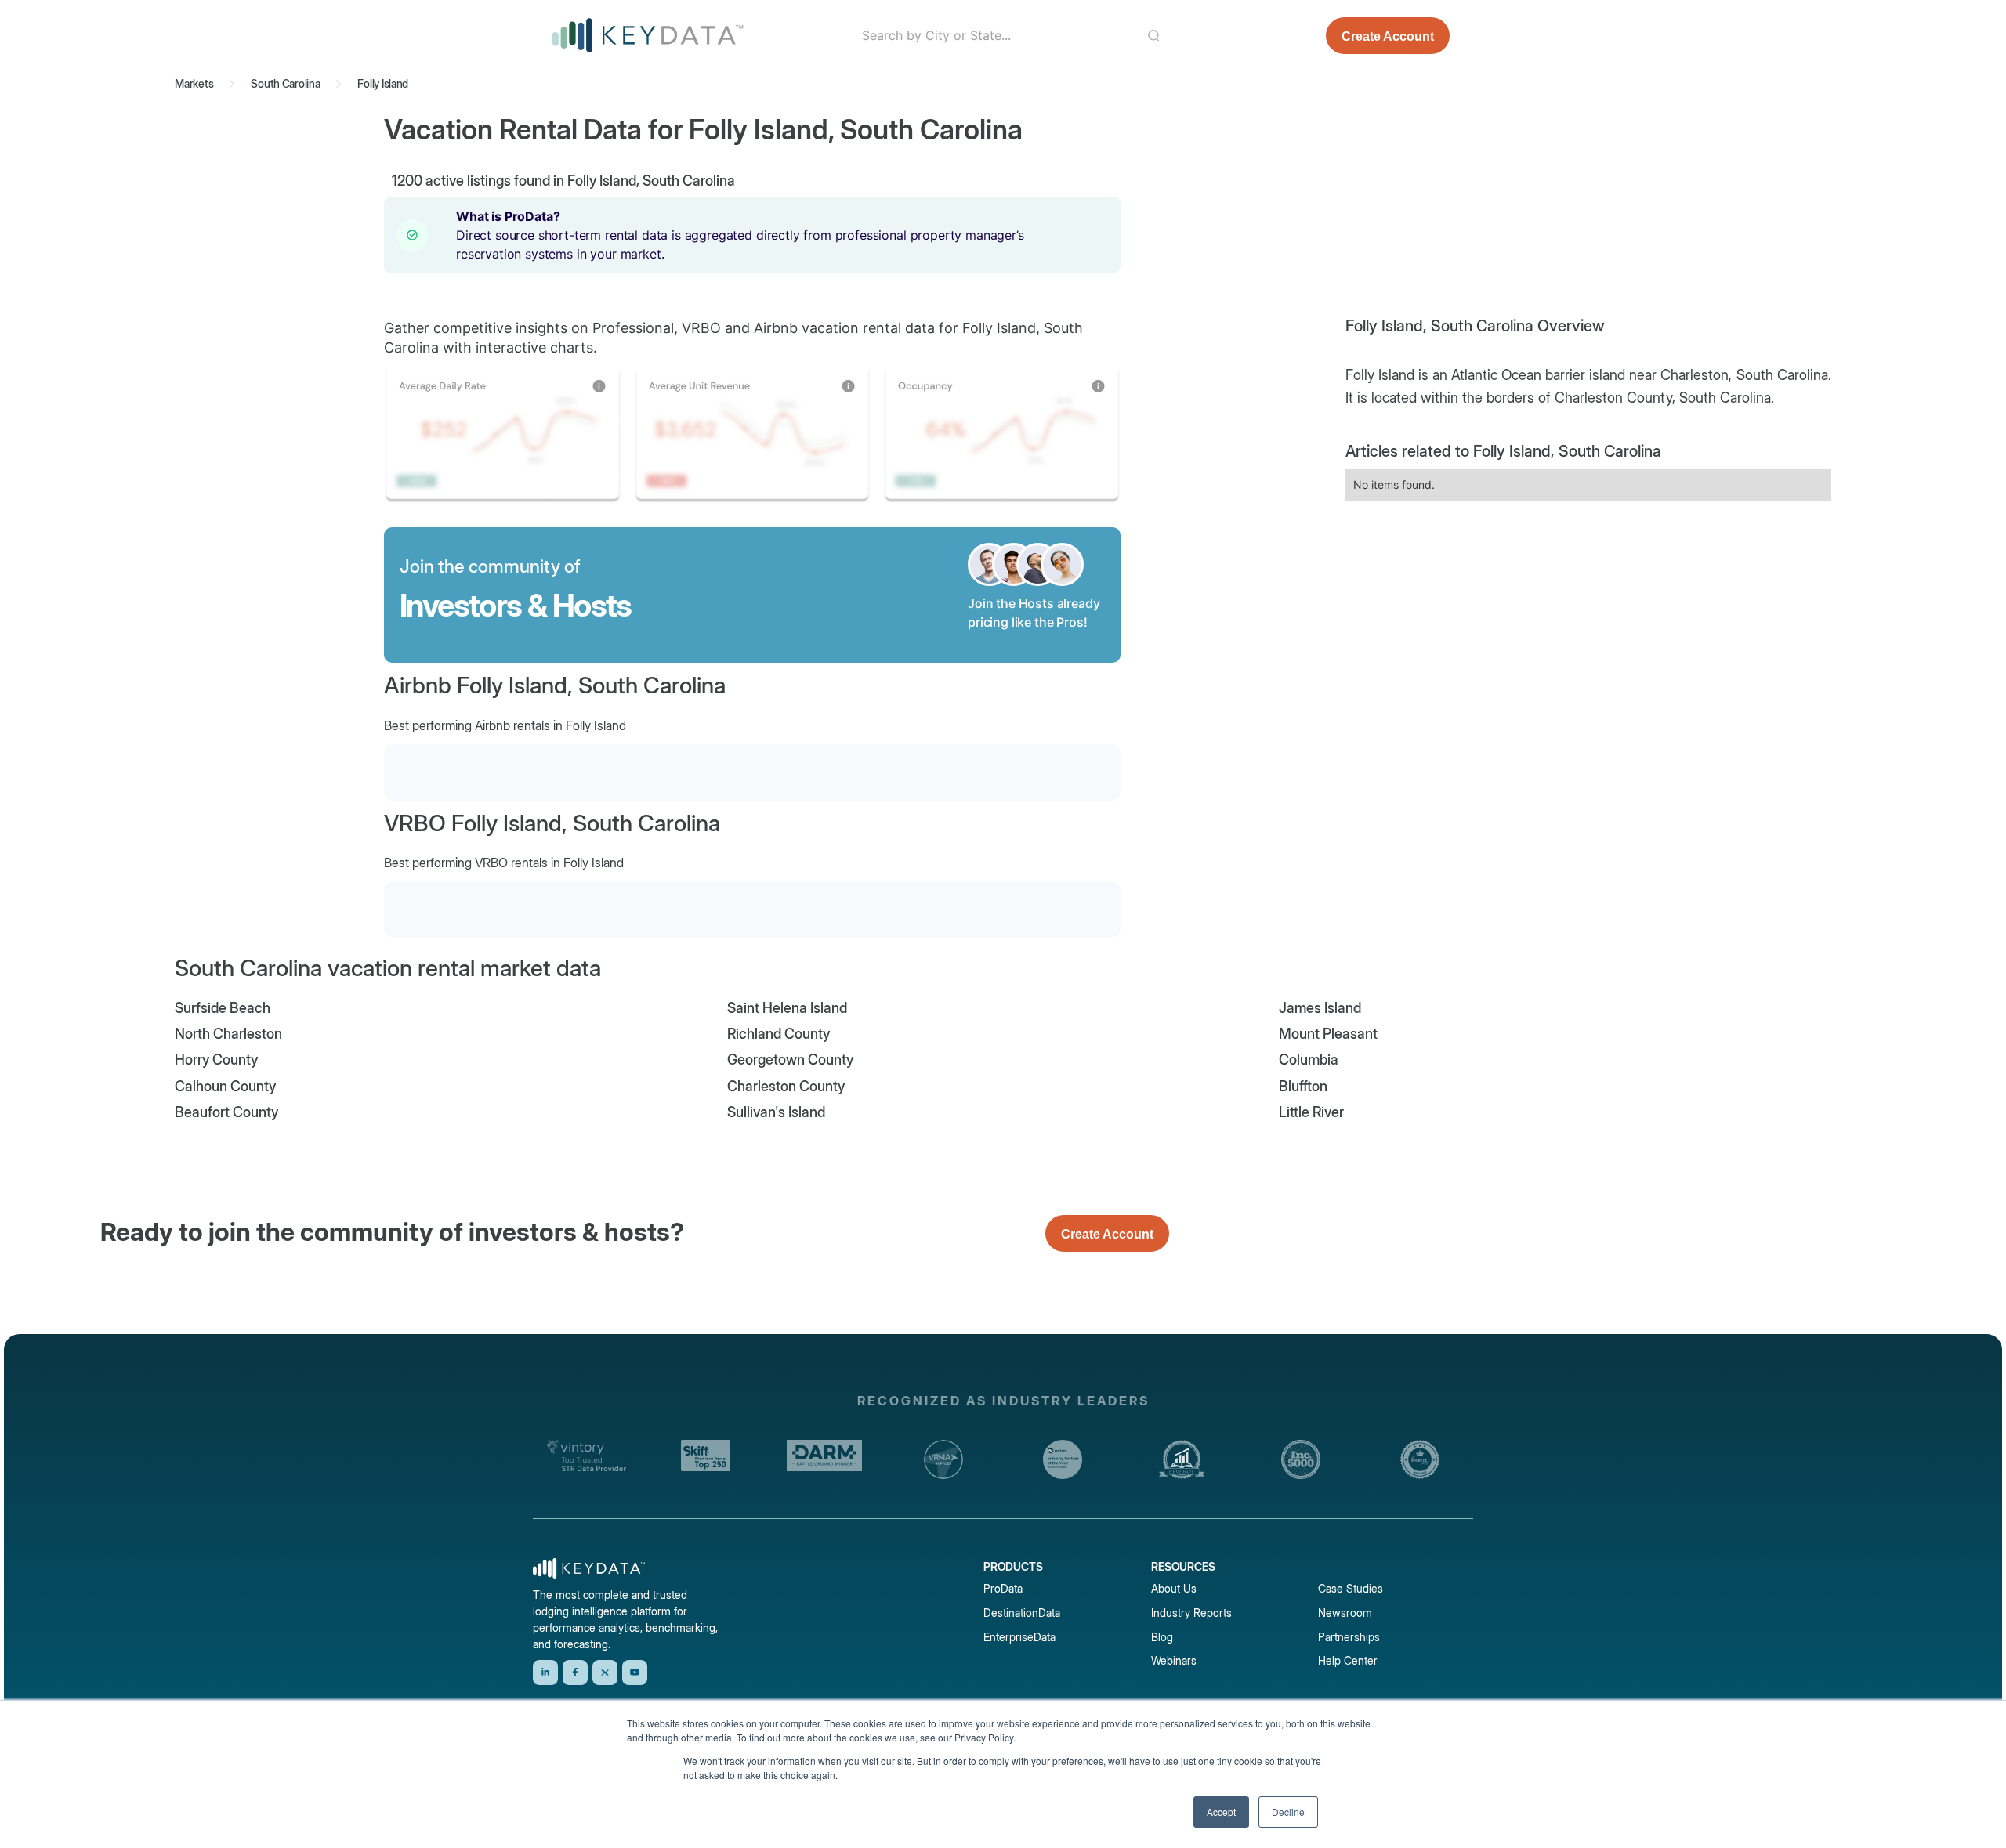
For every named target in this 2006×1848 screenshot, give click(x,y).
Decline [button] (1288, 1812)
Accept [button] (1221, 1812)
